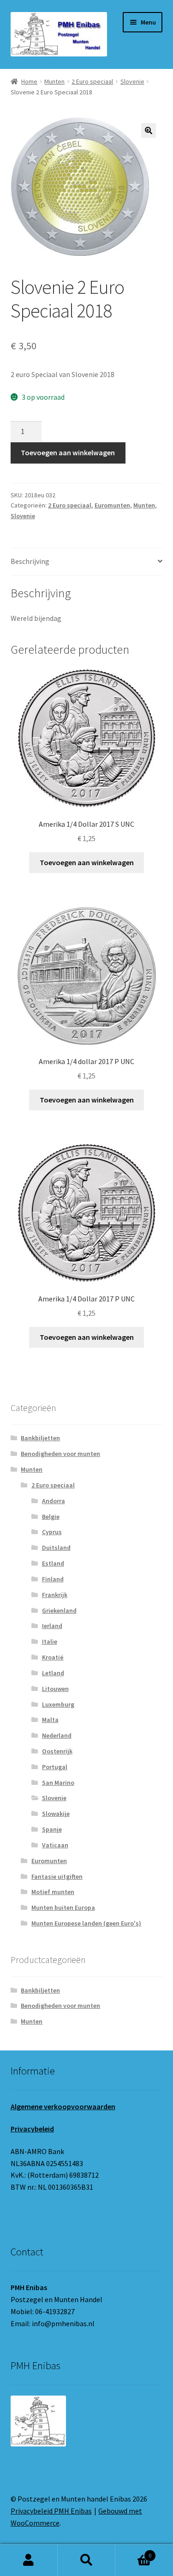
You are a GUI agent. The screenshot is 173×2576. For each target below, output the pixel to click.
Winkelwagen (133, 2552)
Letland (53, 1673)
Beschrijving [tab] (30, 561)
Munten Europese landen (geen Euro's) (86, 1923)
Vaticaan (55, 1845)
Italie (50, 1641)
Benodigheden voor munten (60, 1454)
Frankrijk (55, 1595)
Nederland (57, 1735)
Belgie (51, 1517)
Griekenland (59, 1610)
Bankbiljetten (40, 1438)
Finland (53, 1579)
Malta (50, 1720)
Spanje (52, 1829)
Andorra (54, 1501)
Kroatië (53, 1657)
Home (29, 81)
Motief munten (53, 1892)
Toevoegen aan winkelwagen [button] (87, 862)
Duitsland (56, 1548)
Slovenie (132, 81)
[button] (149, 130)
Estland (53, 1563)
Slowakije (56, 1814)
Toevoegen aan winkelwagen (68, 452)
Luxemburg (58, 1704)
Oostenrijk (57, 1751)
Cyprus (52, 1532)
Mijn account (29, 2560)
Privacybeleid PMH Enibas (51, 2511)
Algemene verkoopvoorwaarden (63, 2106)
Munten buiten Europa (63, 1907)
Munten (54, 81)
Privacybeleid (32, 2129)
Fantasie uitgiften (57, 1876)
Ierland (52, 1626)
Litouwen (55, 1689)
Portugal (55, 1767)
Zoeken (86, 2560)
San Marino (58, 1783)
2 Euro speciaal (92, 81)
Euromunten (112, 505)
